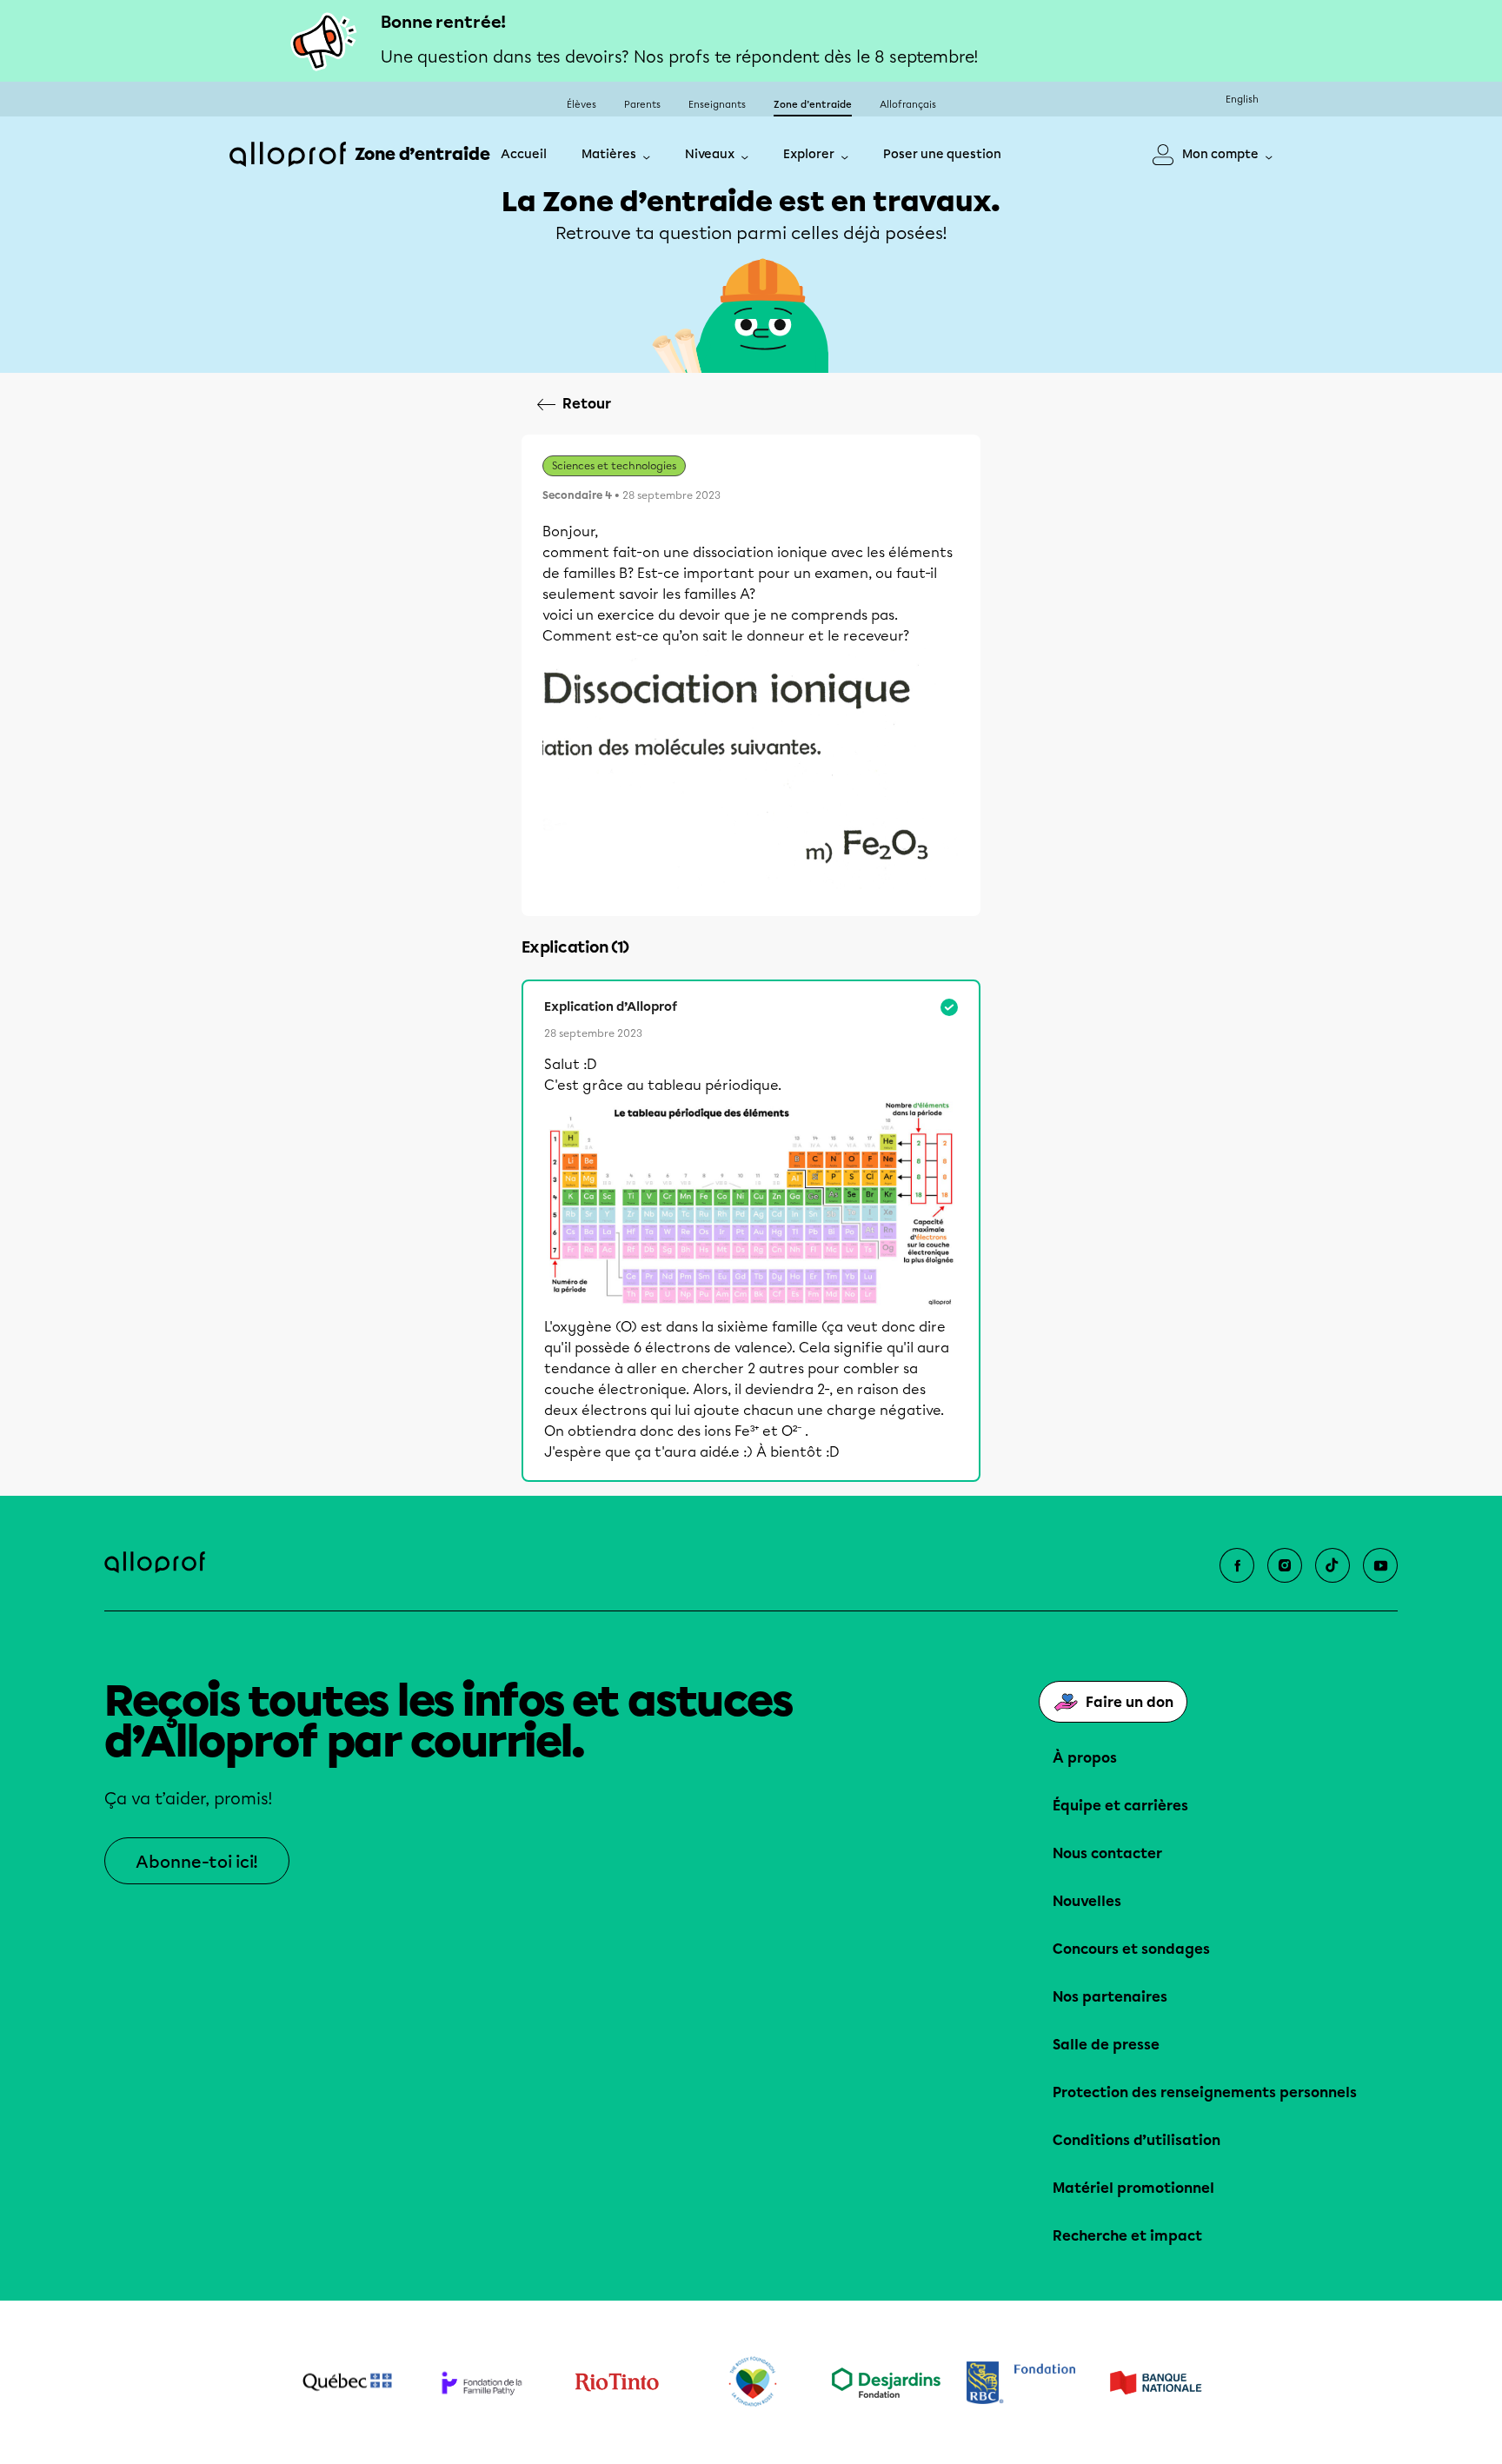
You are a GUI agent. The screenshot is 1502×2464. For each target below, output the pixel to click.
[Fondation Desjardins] (886, 2383)
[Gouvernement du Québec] (347, 2382)
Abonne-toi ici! (197, 1862)
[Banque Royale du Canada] (1021, 2383)
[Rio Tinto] (617, 2382)
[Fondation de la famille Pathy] (482, 2383)
